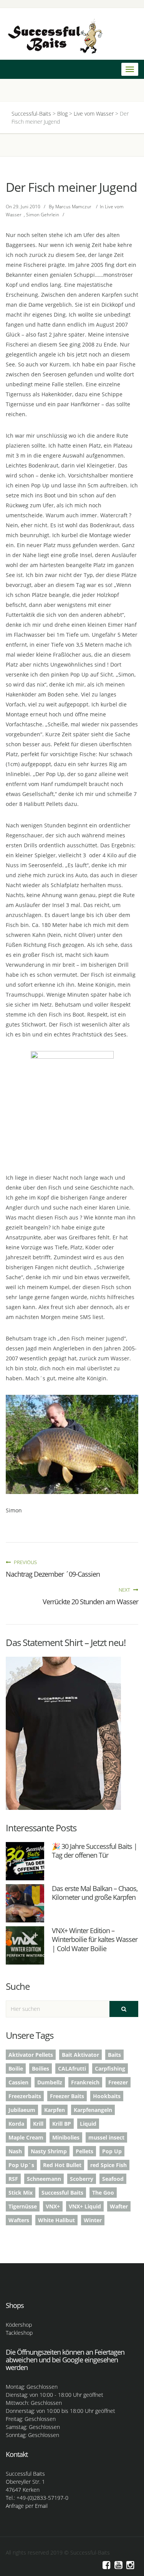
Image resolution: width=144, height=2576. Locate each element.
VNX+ (53, 2206)
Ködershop (19, 2325)
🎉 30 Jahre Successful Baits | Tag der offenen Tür (94, 1851)
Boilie (16, 2068)
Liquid (88, 2124)
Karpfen (55, 2110)
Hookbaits (107, 2096)
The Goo (103, 2193)
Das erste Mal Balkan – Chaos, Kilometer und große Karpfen (95, 1893)
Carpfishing (110, 2068)
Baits (114, 2055)
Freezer (118, 2082)
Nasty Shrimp (49, 2151)
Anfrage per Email (27, 2506)
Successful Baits (62, 2193)
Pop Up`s (21, 2165)
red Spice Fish (108, 2165)
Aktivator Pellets (31, 2055)
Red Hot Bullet (62, 2165)
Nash (15, 2151)
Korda (16, 2124)
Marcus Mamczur (73, 207)
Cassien (18, 2082)
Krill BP (62, 2124)
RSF (13, 2179)
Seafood (113, 2179)
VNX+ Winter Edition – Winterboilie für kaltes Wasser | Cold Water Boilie (95, 1939)
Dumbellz (50, 2082)
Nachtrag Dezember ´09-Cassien (53, 1574)
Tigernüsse (23, 2206)
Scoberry (82, 2179)
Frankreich (85, 2082)
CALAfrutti (72, 2068)
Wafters (19, 2220)
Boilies (41, 2068)
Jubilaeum (22, 2110)
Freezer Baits (67, 2096)
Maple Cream (26, 2137)
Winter (93, 2220)
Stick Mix (21, 2193)
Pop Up (112, 2151)
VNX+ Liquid (85, 2206)
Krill (38, 2124)
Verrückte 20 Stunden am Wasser (90, 1602)
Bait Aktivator (80, 2055)
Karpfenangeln (93, 2110)
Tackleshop (19, 2333)
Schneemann (44, 2179)
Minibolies (66, 2137)
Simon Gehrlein (43, 215)
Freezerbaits (25, 2096)
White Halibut (56, 2220)
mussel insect (106, 2137)
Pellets (84, 2151)
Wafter (119, 2206)
